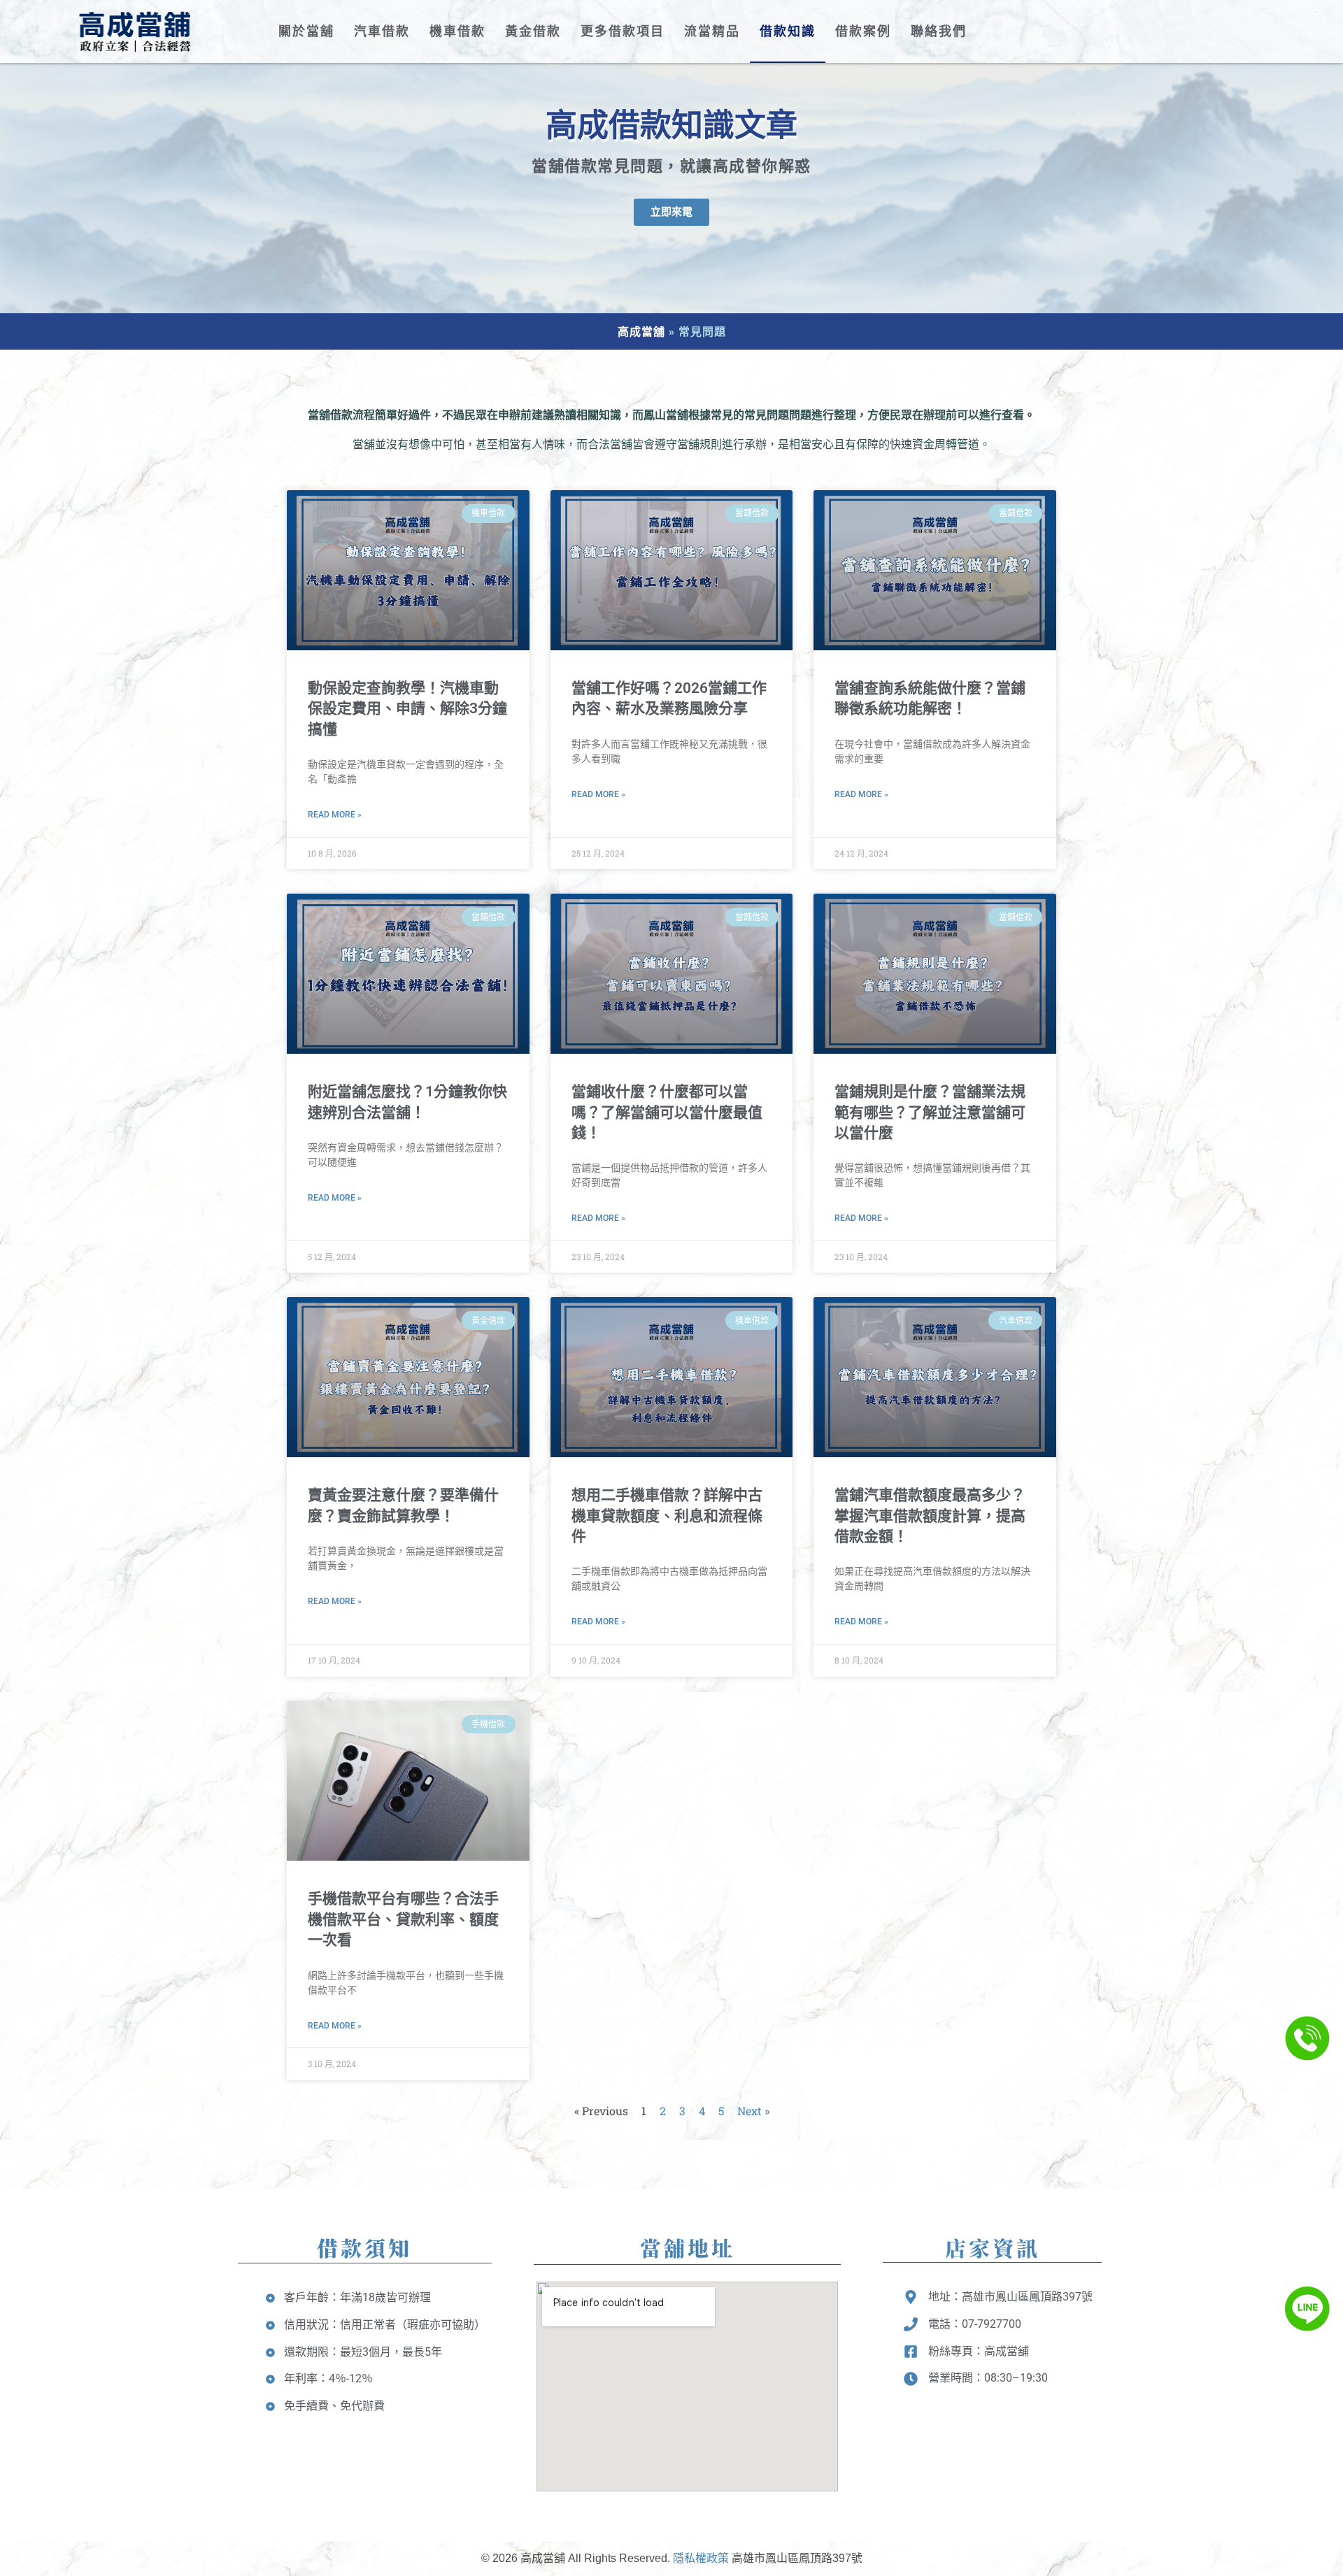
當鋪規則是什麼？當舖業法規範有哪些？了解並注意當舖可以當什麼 (930, 1112)
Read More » (335, 815)
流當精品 (712, 31)
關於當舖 (306, 31)
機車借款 (457, 31)
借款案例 (863, 31)
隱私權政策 (701, 2558)
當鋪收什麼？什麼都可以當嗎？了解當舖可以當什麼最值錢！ (667, 1112)
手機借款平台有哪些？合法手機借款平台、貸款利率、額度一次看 (403, 1919)
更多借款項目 (623, 31)
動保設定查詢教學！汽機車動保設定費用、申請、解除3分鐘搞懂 (407, 709)
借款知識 (788, 31)
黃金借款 (533, 31)
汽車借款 (382, 31)
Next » (753, 2111)
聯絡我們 (939, 31)
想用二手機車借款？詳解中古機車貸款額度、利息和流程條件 (667, 1516)
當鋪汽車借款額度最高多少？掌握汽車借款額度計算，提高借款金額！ (930, 1516)
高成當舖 (641, 331)
